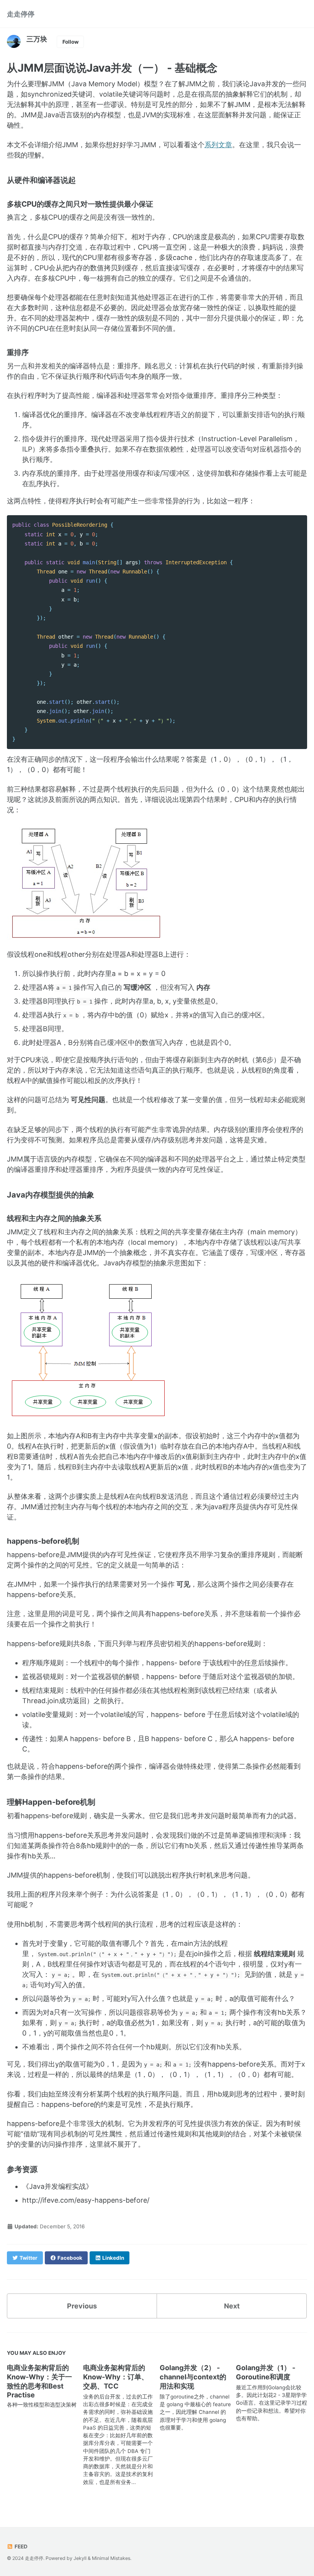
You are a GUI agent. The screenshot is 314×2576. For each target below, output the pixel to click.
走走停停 (21, 14)
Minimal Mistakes (111, 2558)
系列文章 (218, 145)
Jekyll (80, 2558)
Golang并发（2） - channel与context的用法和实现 (193, 2377)
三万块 (37, 39)
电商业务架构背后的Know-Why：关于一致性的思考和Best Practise (39, 2381)
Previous (82, 2306)
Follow (70, 42)
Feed (20, 2546)
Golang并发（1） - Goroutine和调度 (266, 2372)
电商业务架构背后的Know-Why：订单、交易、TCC (116, 2377)
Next (232, 2306)
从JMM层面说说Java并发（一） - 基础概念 (112, 68)
